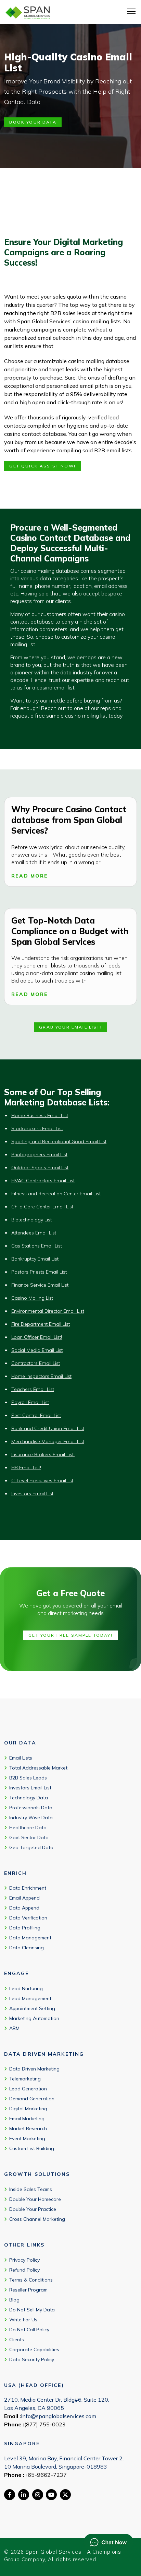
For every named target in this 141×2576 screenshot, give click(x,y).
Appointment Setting (32, 2008)
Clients (17, 2340)
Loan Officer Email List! (37, 1337)
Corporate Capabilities (34, 2349)
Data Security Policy (32, 2359)
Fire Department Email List (41, 1324)
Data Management (30, 1938)
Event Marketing (27, 2139)
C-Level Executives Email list (42, 1481)
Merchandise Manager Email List (48, 1441)
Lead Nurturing (26, 1988)
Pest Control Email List (36, 1415)
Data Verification (28, 1918)
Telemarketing (25, 2079)
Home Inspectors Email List (41, 1376)
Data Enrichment (28, 1888)
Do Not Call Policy (29, 2330)
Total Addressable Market (38, 1768)
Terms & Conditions (31, 2280)
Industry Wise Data (31, 1818)
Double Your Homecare (35, 2199)
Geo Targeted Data (31, 1847)
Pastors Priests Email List (39, 1272)
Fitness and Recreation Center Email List (56, 1194)
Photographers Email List (39, 1154)
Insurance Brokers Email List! (43, 1454)
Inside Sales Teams (31, 2189)
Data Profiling (25, 1928)
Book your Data (33, 122)
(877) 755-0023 (45, 2424)
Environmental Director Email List (48, 1311)
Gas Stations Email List (37, 1246)
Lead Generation (28, 2089)
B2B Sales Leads (28, 1778)
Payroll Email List (30, 1402)
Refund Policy (24, 2270)
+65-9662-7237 (46, 2475)
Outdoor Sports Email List (40, 1168)
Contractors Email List (36, 1363)
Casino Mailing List (32, 1298)
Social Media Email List (37, 1350)
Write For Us (23, 2320)
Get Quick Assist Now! (42, 466)
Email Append (24, 1898)
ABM (14, 2028)
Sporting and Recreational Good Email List (59, 1141)
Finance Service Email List (40, 1285)
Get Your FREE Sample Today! (70, 1635)
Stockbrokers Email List (37, 1128)
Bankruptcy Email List (35, 1259)
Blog (14, 2300)
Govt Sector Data (29, 1837)
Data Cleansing (27, 1948)
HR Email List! (26, 1467)
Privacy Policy (24, 2260)
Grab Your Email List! (70, 1027)
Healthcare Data (28, 1827)
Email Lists (21, 1758)
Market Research (28, 2129)
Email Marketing (27, 2119)
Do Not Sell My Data (32, 2310)
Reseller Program (28, 2290)
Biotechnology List (31, 1220)
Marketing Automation (34, 2018)
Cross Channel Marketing (37, 2219)
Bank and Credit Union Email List (48, 1428)
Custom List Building (32, 2149)
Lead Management (30, 1998)
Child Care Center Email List (42, 1207)
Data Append (24, 1908)
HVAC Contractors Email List (43, 1181)
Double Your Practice (33, 2209)
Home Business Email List (40, 1115)
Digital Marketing (28, 2109)
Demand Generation (32, 2099)
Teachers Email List (33, 1389)
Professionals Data (31, 1808)
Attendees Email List (34, 1233)
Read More (30, 876)
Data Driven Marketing (34, 2069)
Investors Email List (32, 1494)
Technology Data (29, 1798)
